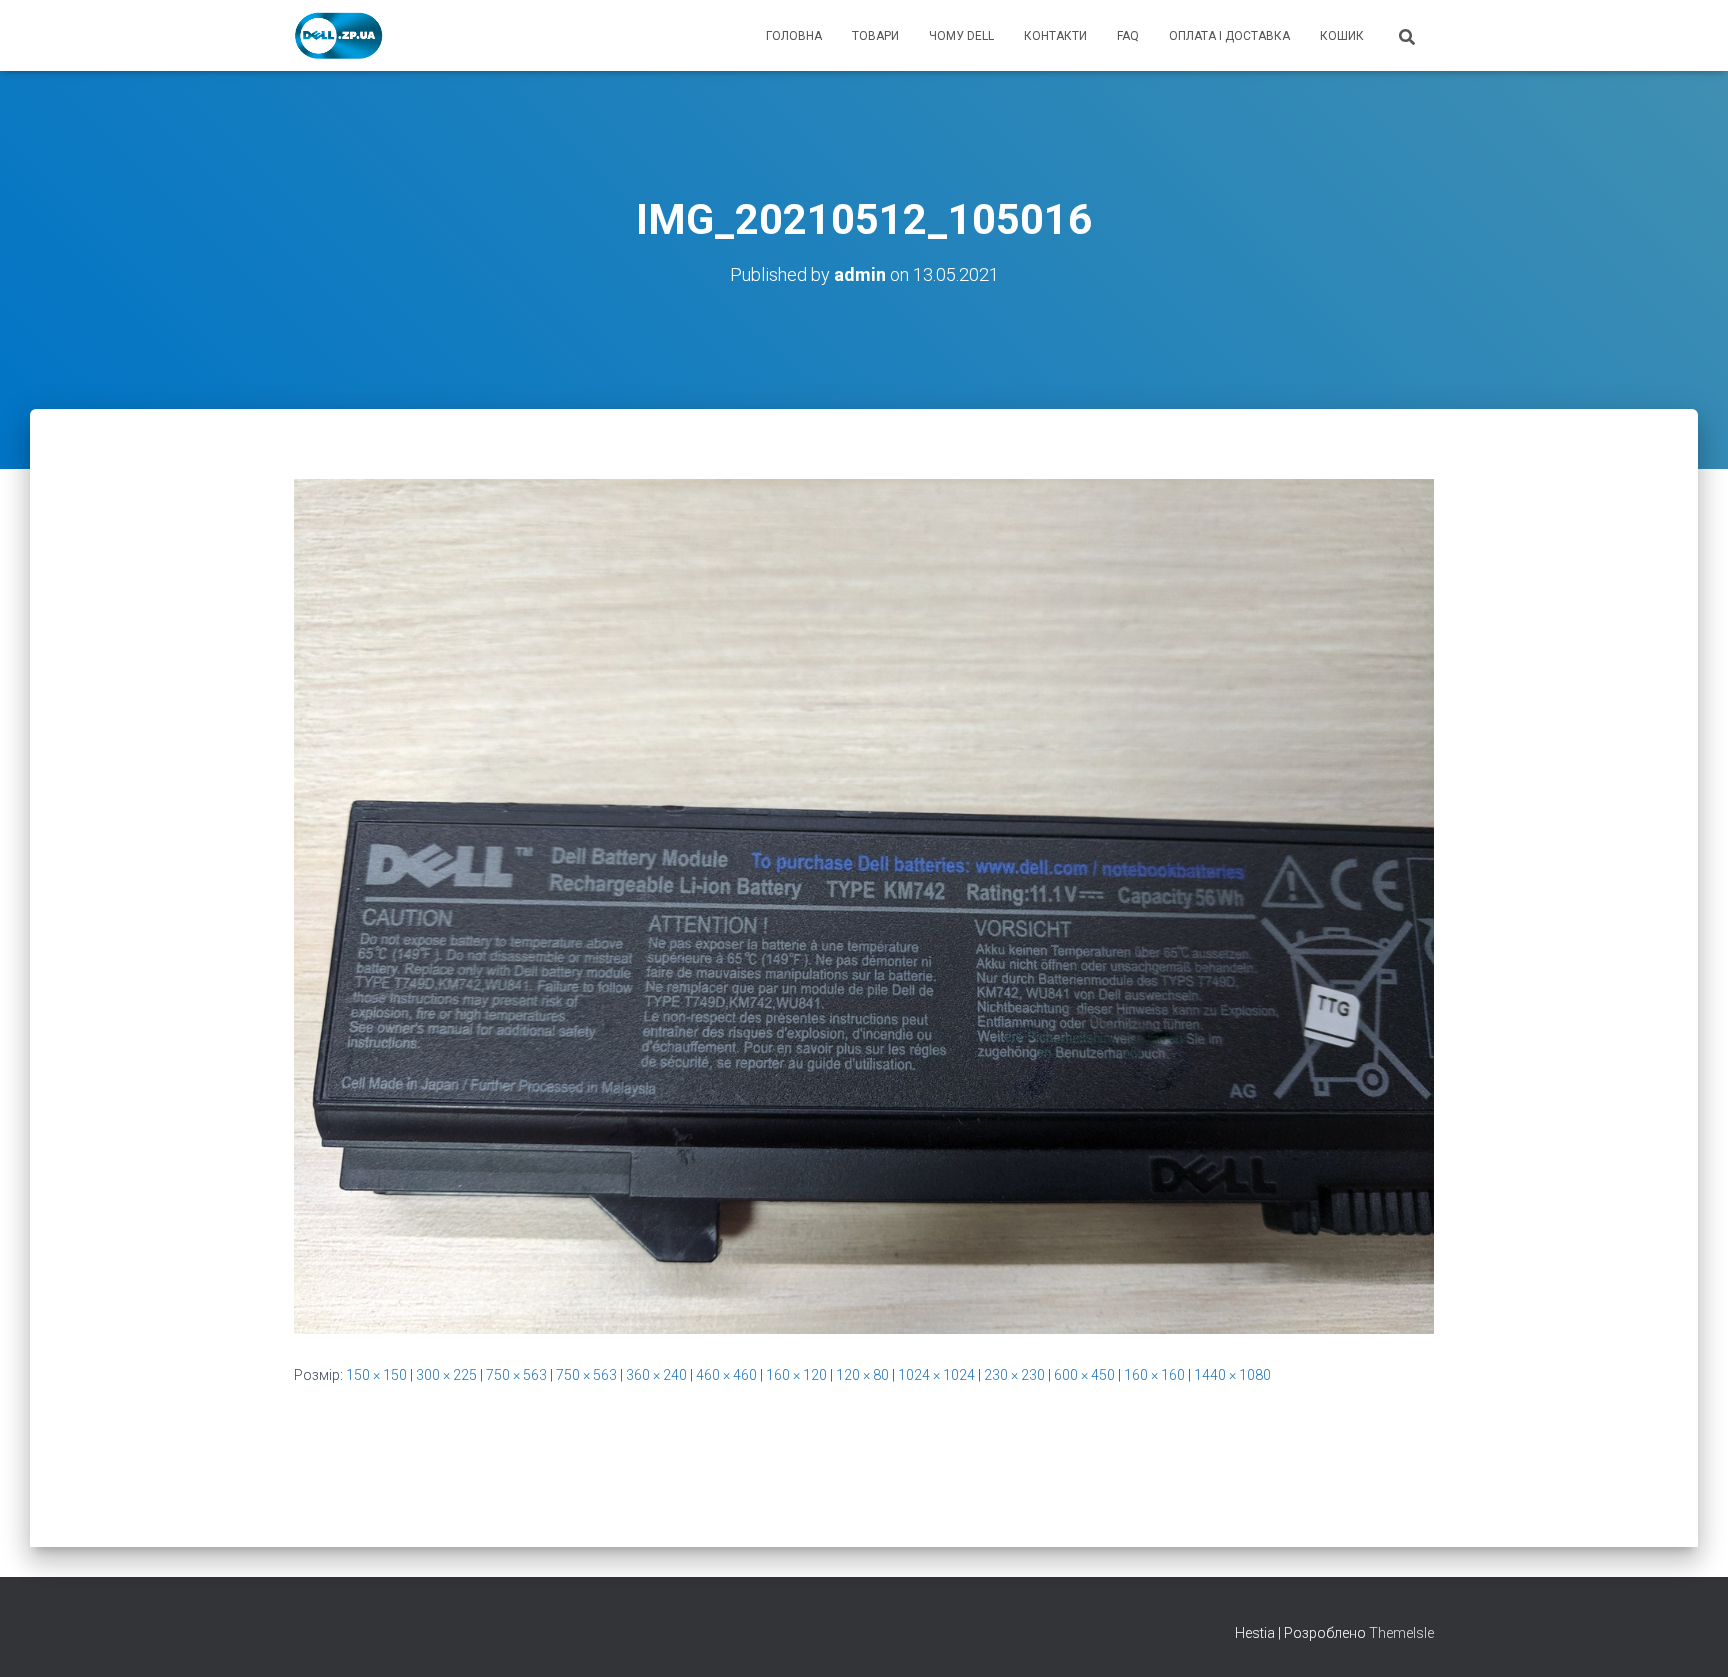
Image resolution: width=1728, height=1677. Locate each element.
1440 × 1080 (1232, 1375)
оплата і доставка (1229, 36)
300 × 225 (446, 1375)
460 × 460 (726, 1375)
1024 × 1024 (936, 1375)
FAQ (1128, 36)
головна (794, 36)
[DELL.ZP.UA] (339, 36)
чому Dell (961, 36)
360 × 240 (656, 1375)
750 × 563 (516, 1375)
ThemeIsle (1401, 1633)
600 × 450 (1084, 1375)
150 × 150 (376, 1375)
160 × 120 (796, 1375)
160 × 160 (1154, 1375)
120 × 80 (862, 1375)
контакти (1055, 36)
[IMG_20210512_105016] (864, 905)
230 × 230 (1014, 1375)
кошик (1342, 36)
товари (875, 36)
